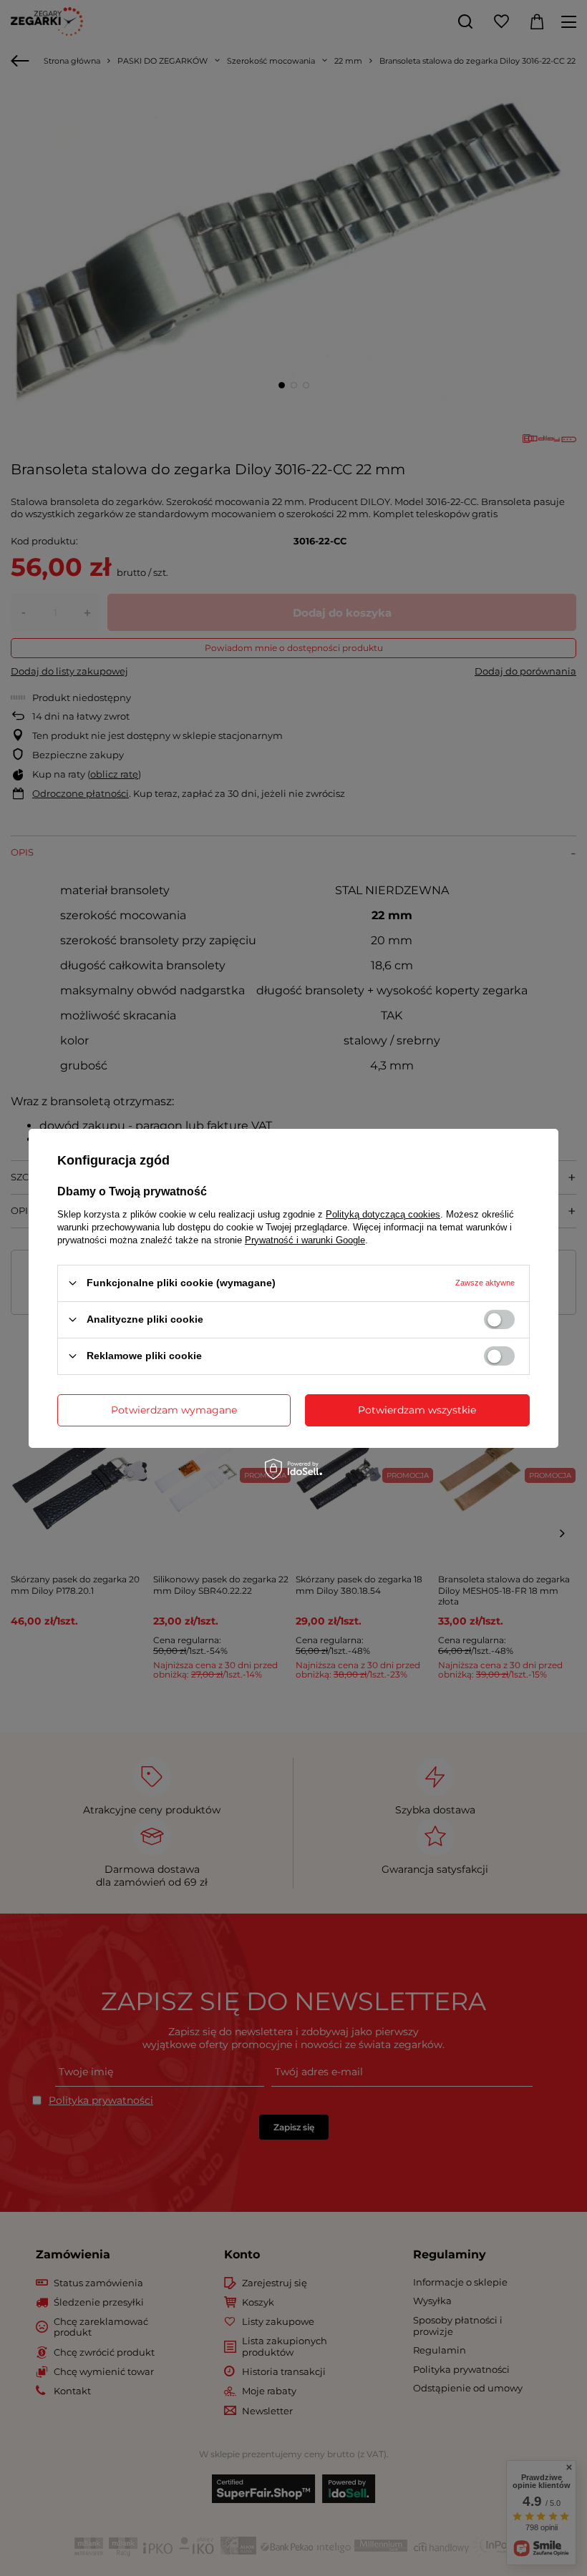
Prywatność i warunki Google (305, 1239)
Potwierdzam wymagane (174, 1410)
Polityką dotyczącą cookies (383, 1214)
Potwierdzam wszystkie (417, 1410)
